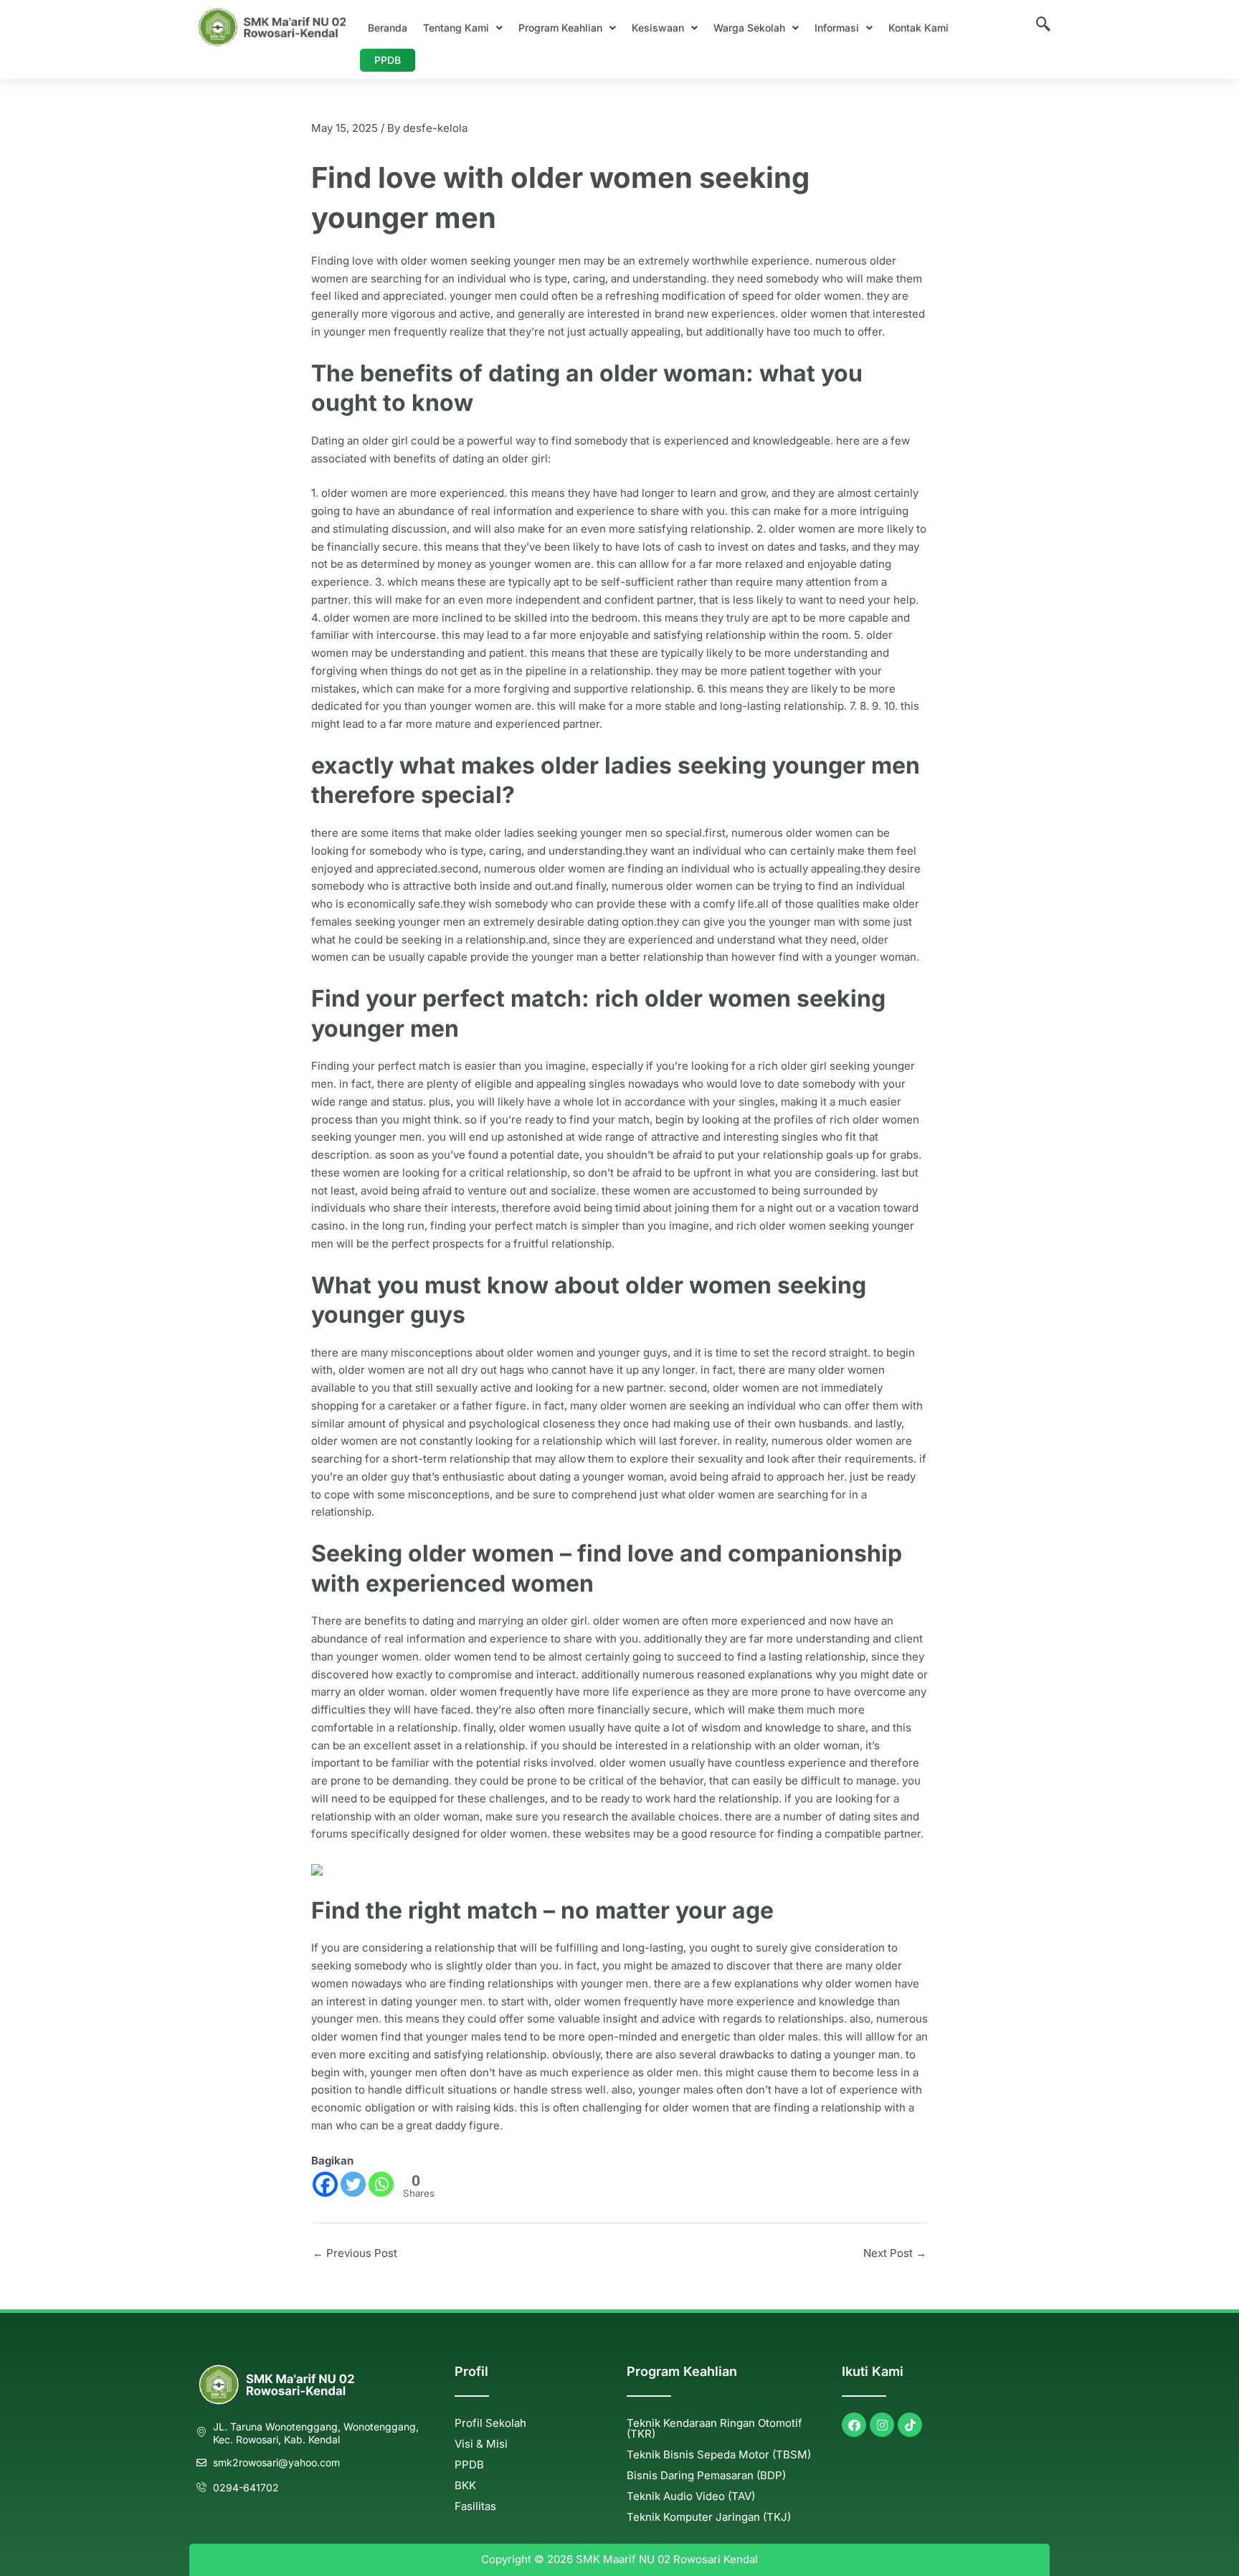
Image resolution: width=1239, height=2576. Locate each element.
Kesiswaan (658, 28)
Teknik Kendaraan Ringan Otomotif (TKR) (715, 2428)
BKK (465, 2485)
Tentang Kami (456, 28)
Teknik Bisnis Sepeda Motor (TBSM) (719, 2454)
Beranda (388, 28)
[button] (463, 28)
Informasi (837, 28)
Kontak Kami (918, 28)
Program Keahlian (560, 28)
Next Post (895, 2253)
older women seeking (456, 261)
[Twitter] (353, 2184)
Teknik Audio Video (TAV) (691, 2496)
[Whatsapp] (381, 2184)
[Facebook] (325, 2184)
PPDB (388, 60)
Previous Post (355, 2253)
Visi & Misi (481, 2444)
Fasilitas (475, 2506)
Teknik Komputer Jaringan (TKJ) (709, 2517)
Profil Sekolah (490, 2423)
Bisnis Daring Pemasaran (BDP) (706, 2475)
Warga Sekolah (749, 28)
